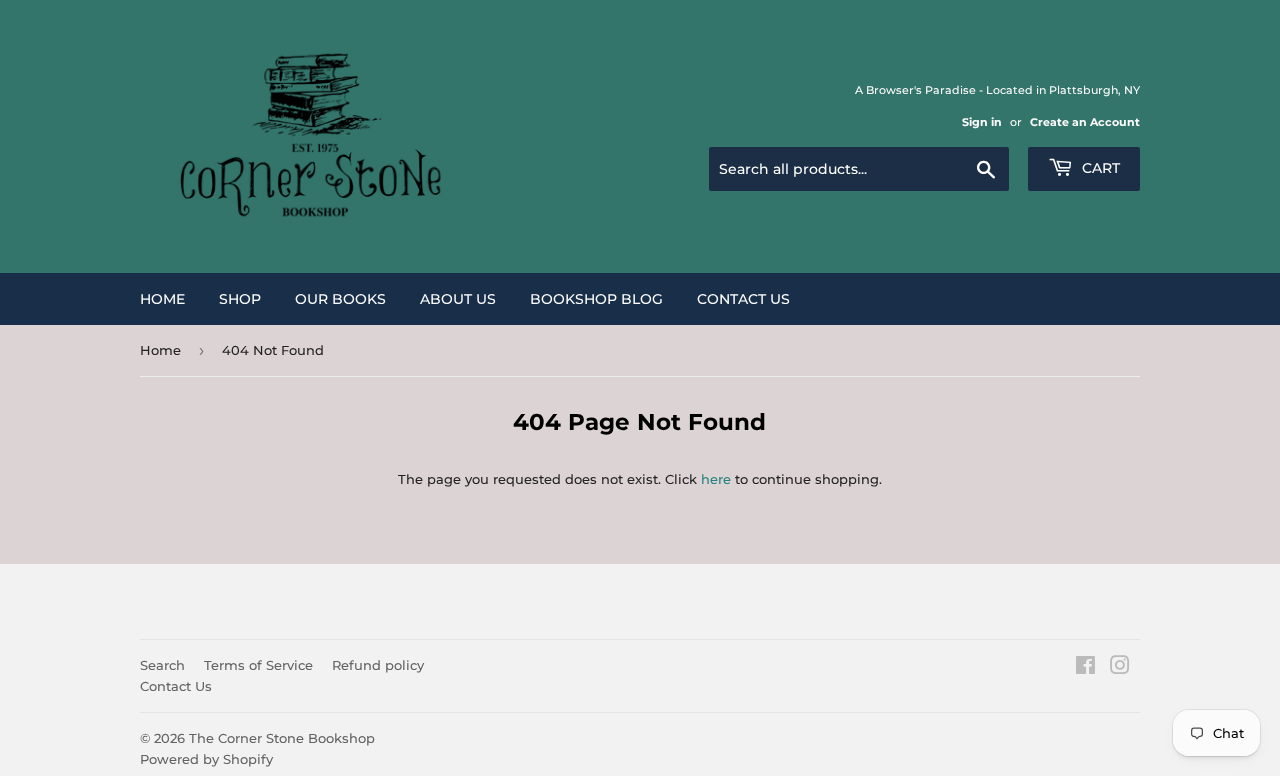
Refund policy (378, 665)
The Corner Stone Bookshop (282, 738)
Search (162, 665)
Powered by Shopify (206, 759)
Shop (240, 299)
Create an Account (1085, 122)
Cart (1099, 168)
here (716, 479)
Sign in (982, 122)
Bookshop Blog (596, 299)
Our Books (340, 299)
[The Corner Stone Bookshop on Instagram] (1120, 668)
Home (162, 299)
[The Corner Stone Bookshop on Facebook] (1085, 668)
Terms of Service (258, 665)
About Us (458, 299)
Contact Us (743, 299)
